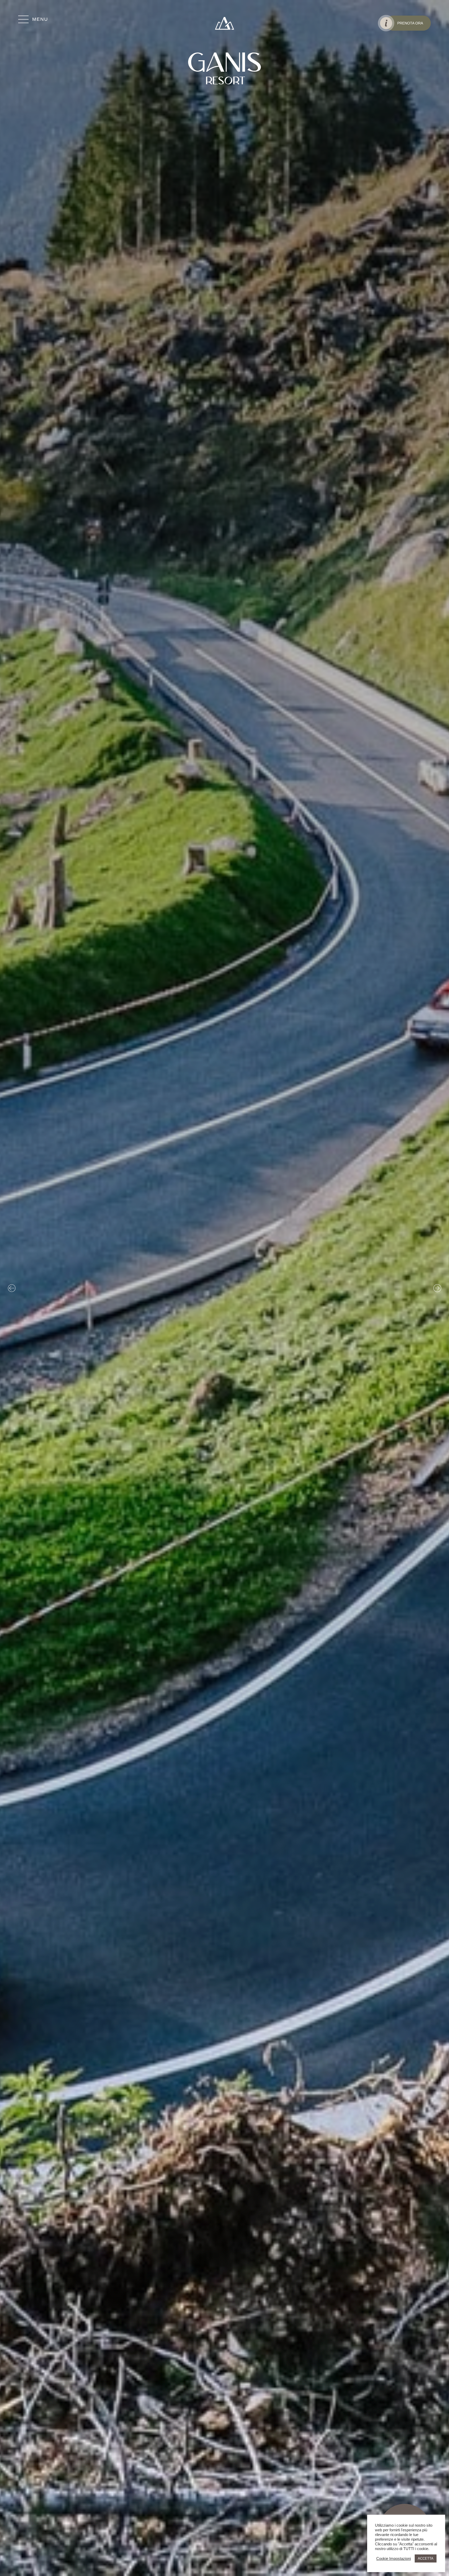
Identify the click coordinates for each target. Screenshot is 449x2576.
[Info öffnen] (386, 23)
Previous (12, 1288)
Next (437, 1288)
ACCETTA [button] (426, 2558)
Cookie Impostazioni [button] (394, 2559)
